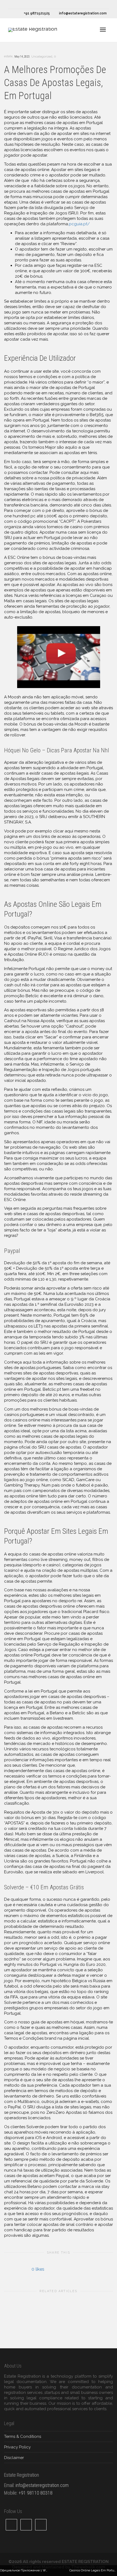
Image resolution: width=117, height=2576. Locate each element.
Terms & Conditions (23, 2436)
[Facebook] (22, 4)
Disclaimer (14, 2458)
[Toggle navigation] (103, 30)
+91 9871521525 (36, 13)
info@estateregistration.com (82, 13)
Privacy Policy (17, 2447)
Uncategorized (42, 57)
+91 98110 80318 (36, 2493)
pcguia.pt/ (79, 224)
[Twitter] (13, 4)
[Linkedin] (31, 4)
